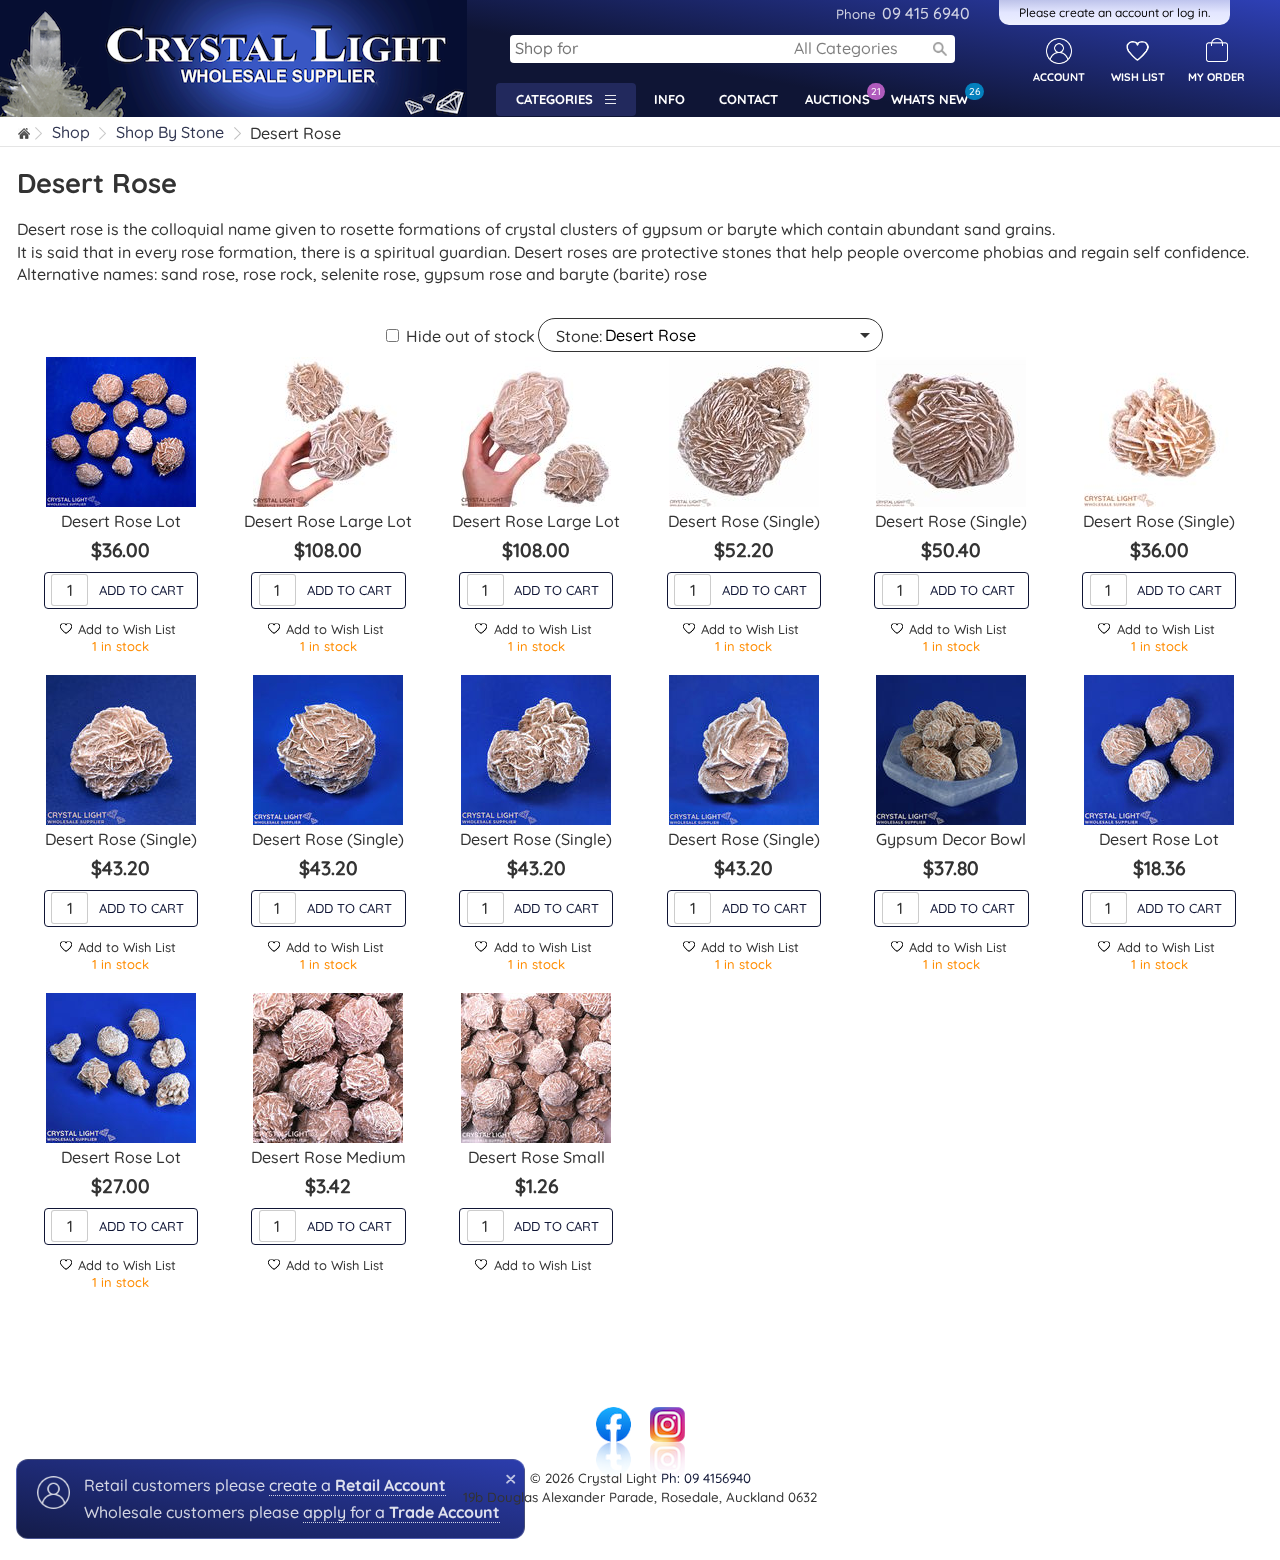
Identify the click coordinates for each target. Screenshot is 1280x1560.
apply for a (401, 1512)
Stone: (579, 336)
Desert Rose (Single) (744, 521)
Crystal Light (47, 10)
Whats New (934, 96)
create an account (1109, 12)
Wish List (1138, 77)
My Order (1216, 77)
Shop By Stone (170, 133)
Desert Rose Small (536, 1157)
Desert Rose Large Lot (328, 521)
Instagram (667, 1417)
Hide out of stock (470, 336)
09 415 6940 (903, 13)
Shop (71, 133)
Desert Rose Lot (121, 521)
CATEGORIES (560, 99)
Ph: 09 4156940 (706, 1478)
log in (1192, 12)
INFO (669, 99)
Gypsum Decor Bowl (951, 839)
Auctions (842, 96)
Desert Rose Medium (328, 1157)
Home (25, 135)
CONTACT (748, 99)
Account (1059, 77)
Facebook (613, 1417)
